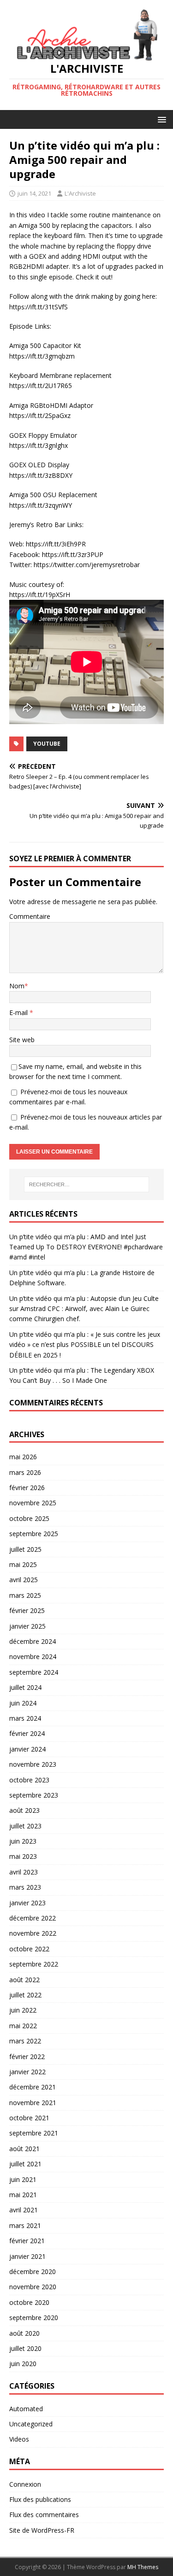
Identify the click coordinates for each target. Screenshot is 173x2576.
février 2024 (27, 1733)
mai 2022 (23, 2026)
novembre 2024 (33, 1656)
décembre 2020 (33, 2271)
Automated (26, 2409)
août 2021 (24, 2149)
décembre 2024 (33, 1641)
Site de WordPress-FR (42, 2530)
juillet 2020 (25, 2348)
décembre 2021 (33, 2087)
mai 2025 (23, 1564)
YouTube (47, 744)
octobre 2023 (29, 1780)
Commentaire (30, 916)
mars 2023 (25, 1887)
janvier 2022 (27, 2072)
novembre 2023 (33, 1764)
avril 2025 (24, 1580)
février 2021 (27, 2241)
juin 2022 (23, 2010)
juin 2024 (23, 1703)
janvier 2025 (27, 1626)
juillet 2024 (25, 1687)
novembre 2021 (33, 2103)
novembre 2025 (33, 1503)
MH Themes (143, 2567)
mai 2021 (23, 2195)
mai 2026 (23, 1457)
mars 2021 (25, 2225)
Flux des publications (40, 2499)
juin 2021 (23, 2179)
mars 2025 (25, 1595)
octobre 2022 (29, 1949)
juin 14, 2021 (34, 193)
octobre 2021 (29, 2118)
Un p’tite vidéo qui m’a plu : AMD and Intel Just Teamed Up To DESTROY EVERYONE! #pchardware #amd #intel (86, 1247)
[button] (160, 119)
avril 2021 (24, 2210)
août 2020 (24, 2333)
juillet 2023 (25, 1826)
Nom (17, 986)
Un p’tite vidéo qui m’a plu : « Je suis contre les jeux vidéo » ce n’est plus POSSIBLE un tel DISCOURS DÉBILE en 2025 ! (85, 1345)
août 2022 (24, 1980)
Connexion (25, 2484)
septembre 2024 (34, 1672)
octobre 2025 (29, 1518)
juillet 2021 (25, 2164)
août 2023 (24, 1810)
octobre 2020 (29, 2302)
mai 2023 (23, 1856)
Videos (19, 2439)
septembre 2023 (34, 1795)
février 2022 (27, 2057)
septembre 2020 (34, 2318)
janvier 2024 (27, 1749)
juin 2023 (23, 1841)
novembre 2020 (33, 2287)
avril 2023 (24, 1872)
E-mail (19, 1012)
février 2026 (27, 1488)
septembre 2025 (34, 1534)
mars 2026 (25, 1472)
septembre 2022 (34, 1964)
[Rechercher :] (87, 1184)
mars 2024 (25, 1718)
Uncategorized (31, 2424)
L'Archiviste (80, 193)
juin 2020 (23, 2364)
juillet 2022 (25, 1995)
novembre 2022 (33, 1933)
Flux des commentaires (44, 2515)
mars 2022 (25, 2041)
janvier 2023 (27, 1903)
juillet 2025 (25, 1549)
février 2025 (27, 1610)
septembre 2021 (34, 2133)
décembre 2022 (33, 1918)
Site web (22, 1040)
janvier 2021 (27, 2256)
